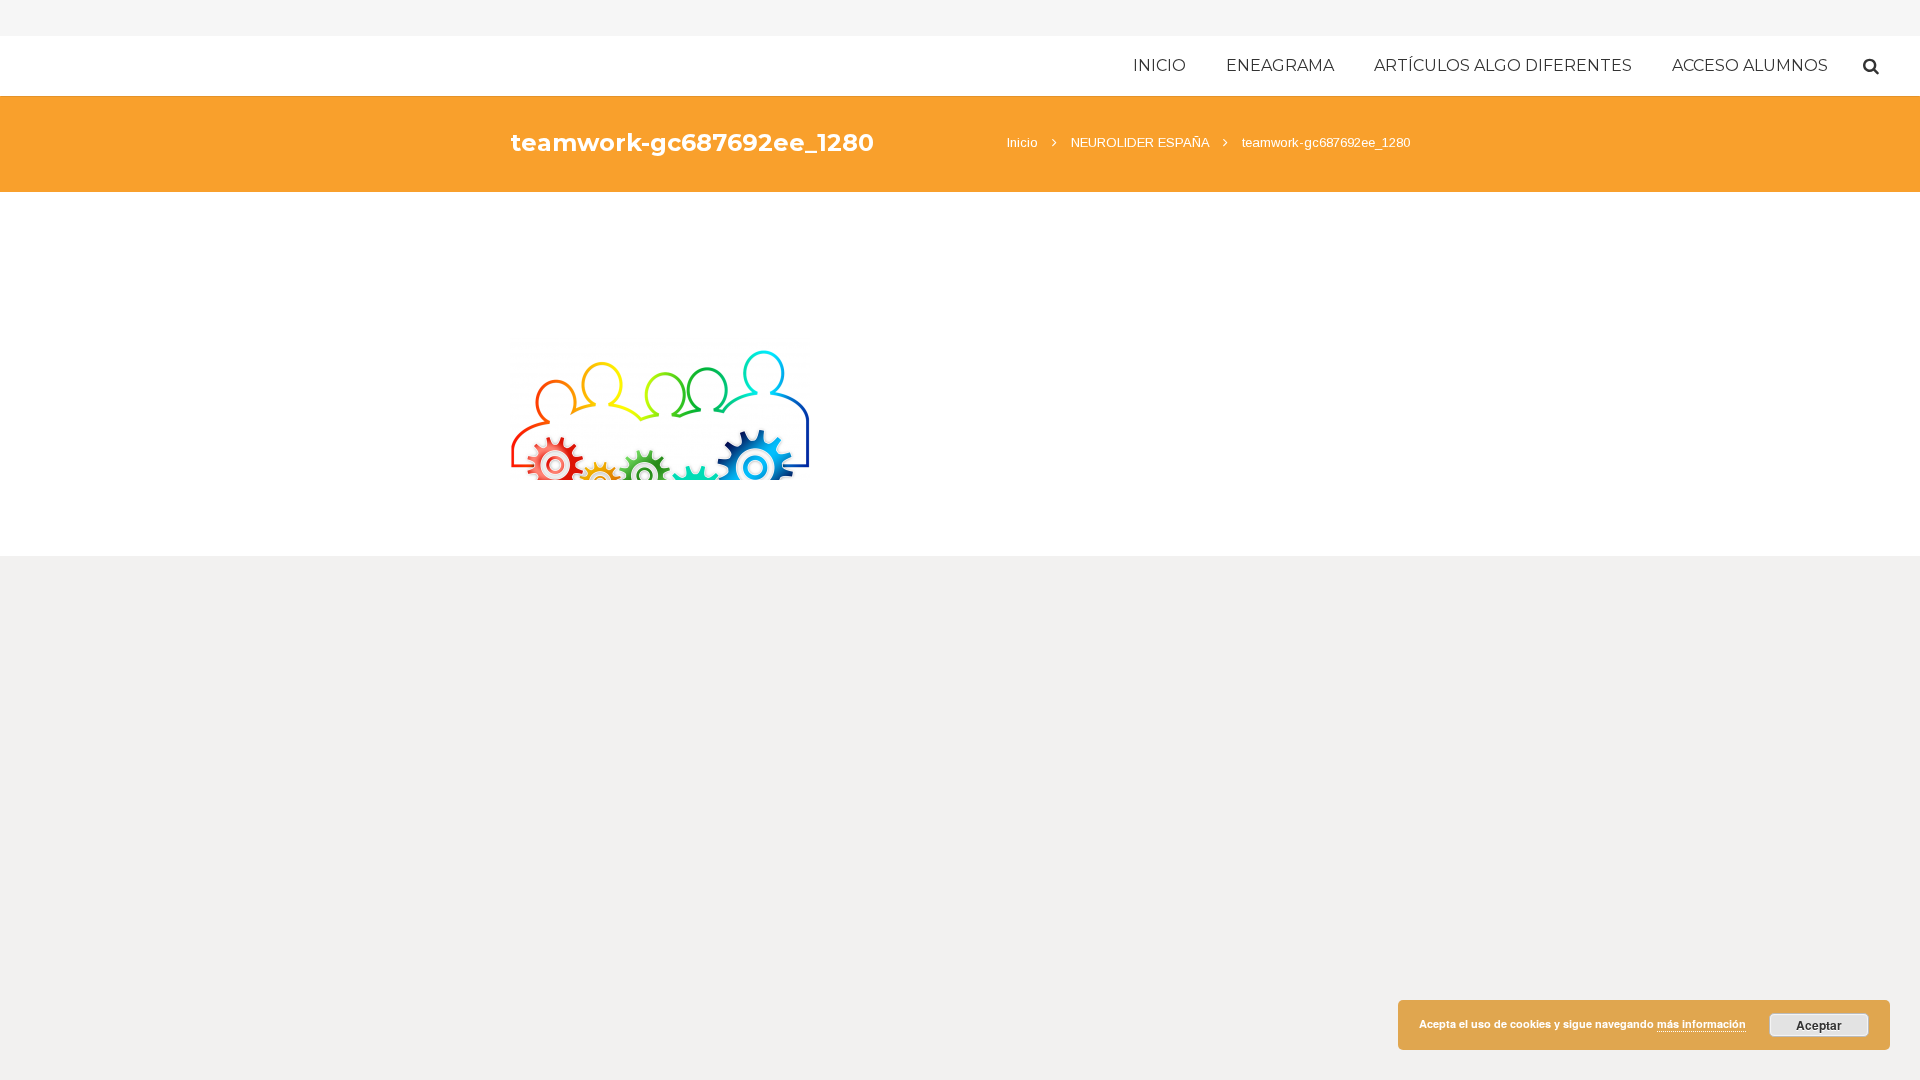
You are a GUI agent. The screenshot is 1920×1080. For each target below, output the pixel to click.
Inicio (1022, 142)
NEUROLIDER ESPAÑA (1140, 142)
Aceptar (1819, 1025)
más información (1701, 1023)
